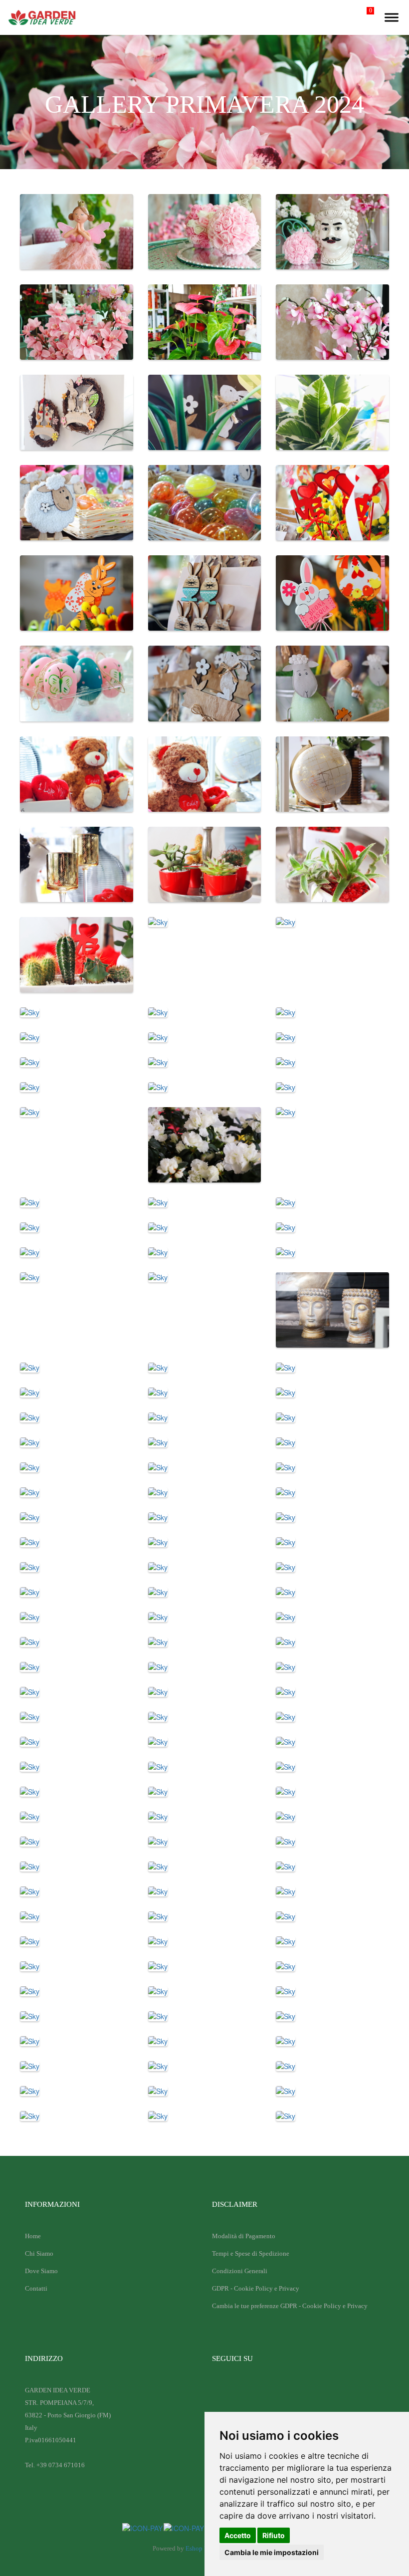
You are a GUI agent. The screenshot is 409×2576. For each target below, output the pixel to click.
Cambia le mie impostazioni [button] (272, 2552)
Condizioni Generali (240, 2271)
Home (33, 2236)
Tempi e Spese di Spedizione (251, 2253)
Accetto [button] (238, 2535)
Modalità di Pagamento (244, 2236)
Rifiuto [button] (274, 2535)
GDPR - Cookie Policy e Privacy (256, 2288)
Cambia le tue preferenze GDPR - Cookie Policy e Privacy (290, 2306)
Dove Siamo (41, 2271)
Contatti (36, 2288)
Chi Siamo (39, 2253)
